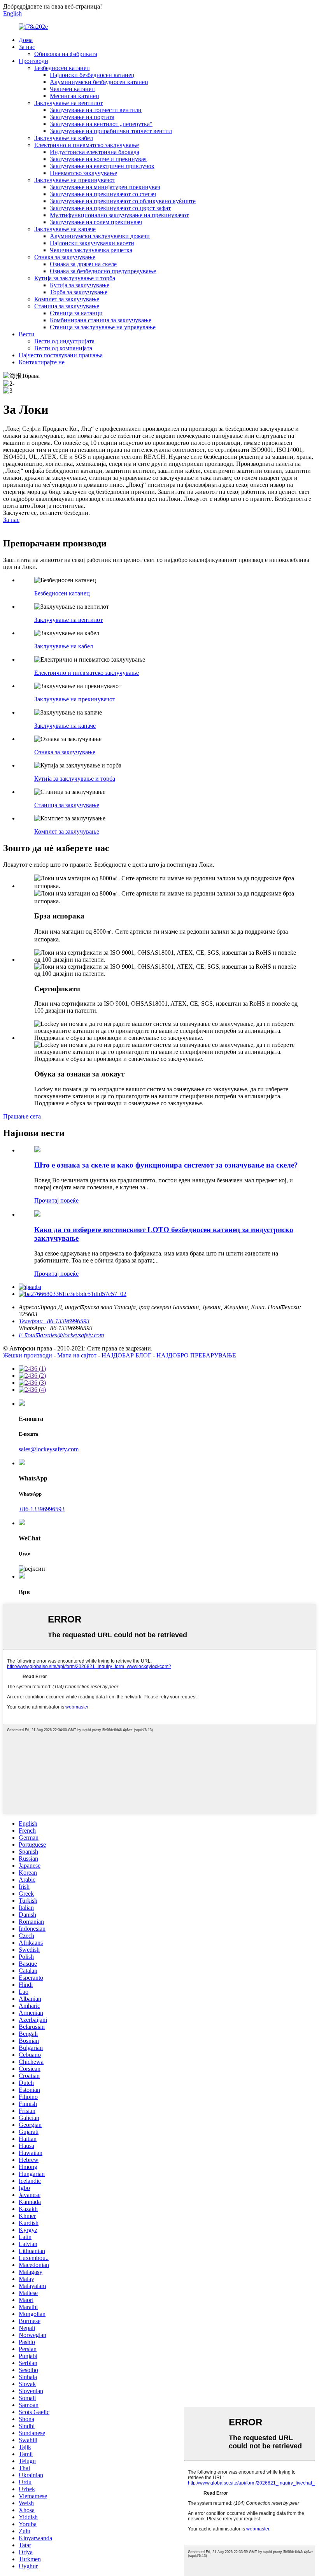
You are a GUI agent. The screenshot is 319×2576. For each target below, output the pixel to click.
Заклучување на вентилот (68, 103)
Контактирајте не (42, 362)
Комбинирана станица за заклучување (101, 320)
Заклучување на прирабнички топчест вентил (111, 131)
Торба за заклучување (79, 292)
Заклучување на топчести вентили (96, 110)
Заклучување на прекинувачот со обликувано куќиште (123, 201)
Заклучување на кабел (64, 138)
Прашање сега (22, 1116)
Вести (27, 334)
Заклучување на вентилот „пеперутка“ (101, 124)
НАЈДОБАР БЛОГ (126, 1355)
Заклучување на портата (82, 117)
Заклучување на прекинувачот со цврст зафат (110, 208)
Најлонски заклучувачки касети (92, 243)
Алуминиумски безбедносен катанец (99, 82)
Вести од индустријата (64, 341)
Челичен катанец (72, 89)
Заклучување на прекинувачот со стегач (103, 194)
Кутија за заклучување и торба (75, 278)
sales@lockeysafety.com (49, 1449)
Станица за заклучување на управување (103, 327)
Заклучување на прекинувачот (75, 180)
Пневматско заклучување (83, 173)
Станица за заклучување (67, 306)
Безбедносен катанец (62, 68)
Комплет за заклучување (67, 299)
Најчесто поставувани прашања (61, 355)
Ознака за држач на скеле (83, 264)
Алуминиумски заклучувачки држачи (100, 236)
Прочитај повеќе (56, 1200)
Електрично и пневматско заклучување (87, 145)
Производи (33, 61)
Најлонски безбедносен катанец (92, 75)
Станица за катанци (76, 313)
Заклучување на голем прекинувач (96, 222)
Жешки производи (28, 1355)
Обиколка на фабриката (66, 54)
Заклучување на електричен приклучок (102, 166)
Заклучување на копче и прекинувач (98, 159)
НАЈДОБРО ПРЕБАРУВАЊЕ (196, 1355)
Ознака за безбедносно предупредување (103, 271)
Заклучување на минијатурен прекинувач (105, 187)
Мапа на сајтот (77, 1355)
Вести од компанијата (63, 348)
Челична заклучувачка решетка (91, 250)
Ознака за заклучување (65, 257)
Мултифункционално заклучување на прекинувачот (119, 215)
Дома (26, 40)
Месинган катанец (74, 96)
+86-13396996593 (42, 1509)
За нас (27, 47)
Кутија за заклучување (80, 285)
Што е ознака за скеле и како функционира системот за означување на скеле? (166, 1165)
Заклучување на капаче (65, 229)
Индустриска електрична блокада (95, 152)
